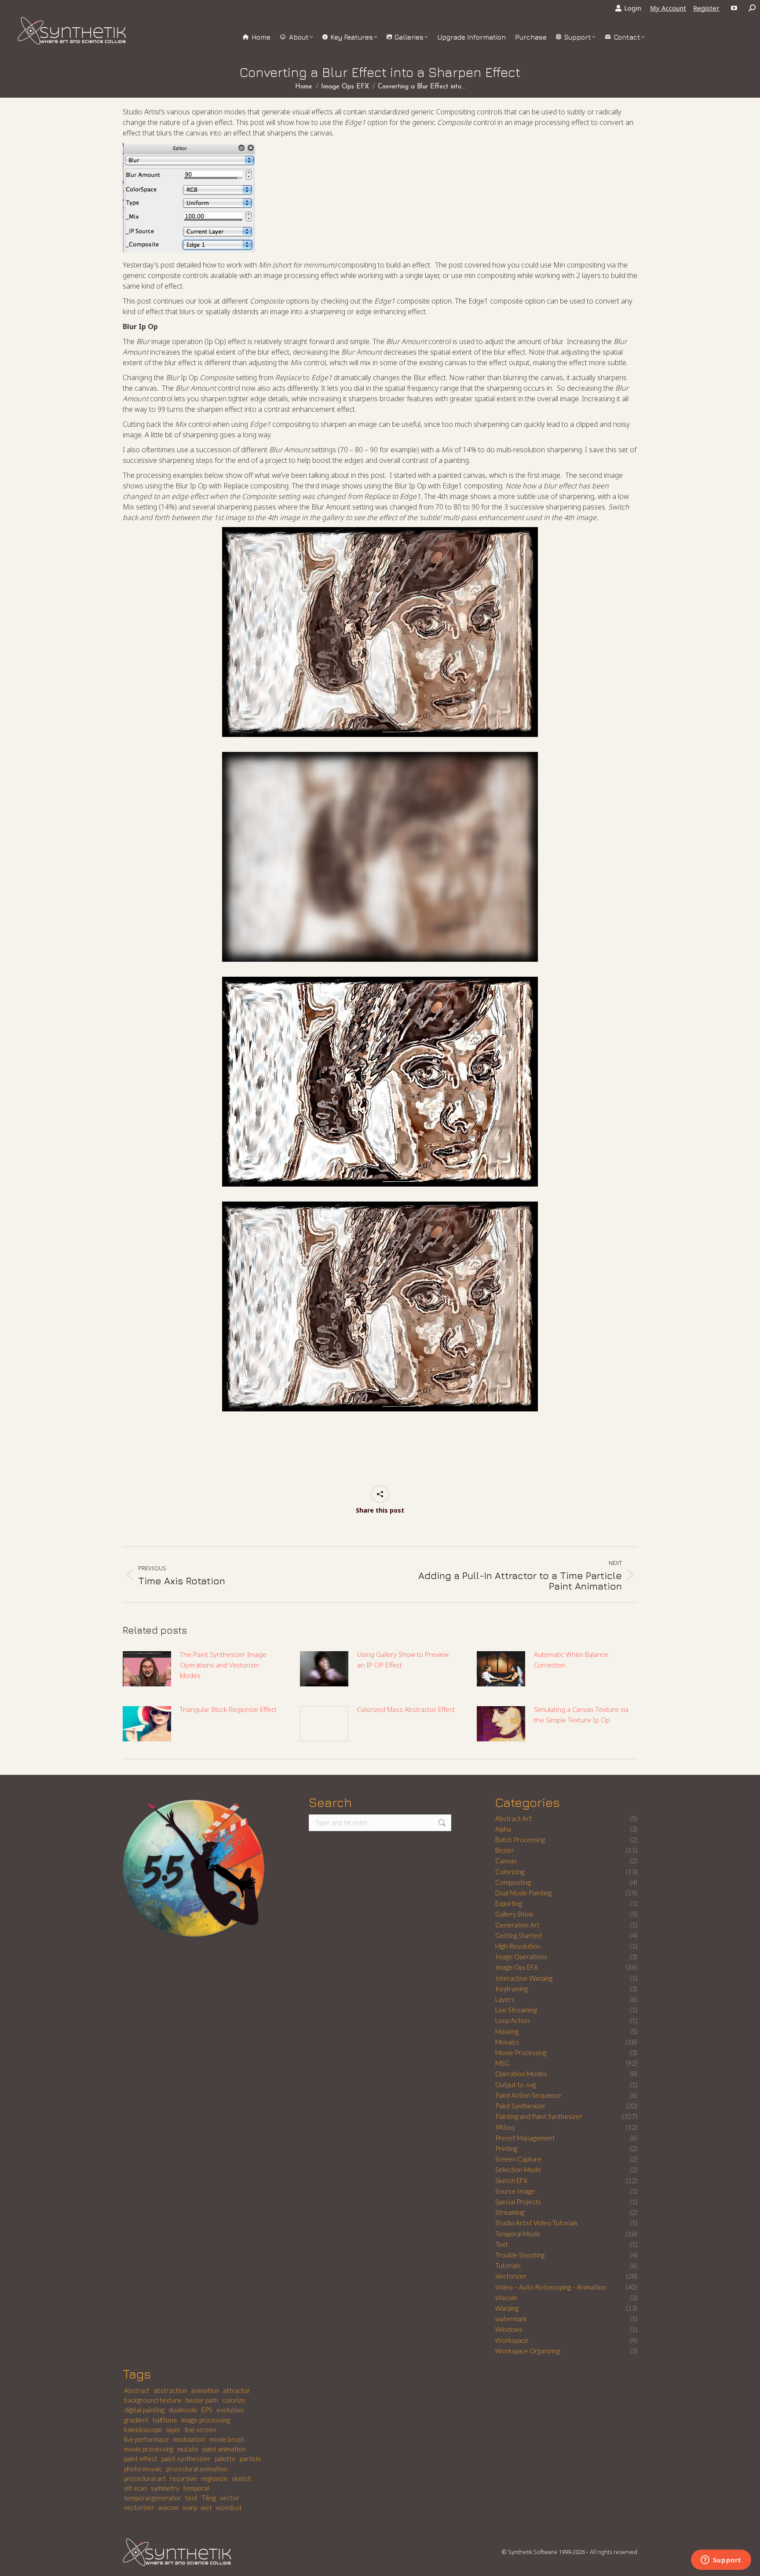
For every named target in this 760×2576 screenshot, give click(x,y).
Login (633, 8)
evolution (230, 2410)
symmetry (165, 2488)
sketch (241, 2478)
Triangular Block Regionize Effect (228, 1709)
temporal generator (153, 2498)
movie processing (149, 2449)
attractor (237, 2390)
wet (206, 2507)
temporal (196, 2488)
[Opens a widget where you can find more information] (721, 2561)
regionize (214, 2478)
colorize (234, 2400)
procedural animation (197, 2469)
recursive (183, 2478)
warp (190, 2507)
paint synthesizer (186, 2459)
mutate (188, 2449)
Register (706, 8)
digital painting (144, 2410)
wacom (168, 2507)
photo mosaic (143, 2469)
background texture (153, 2400)
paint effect (141, 2459)
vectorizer (139, 2507)
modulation (189, 2439)
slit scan (135, 2488)
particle (250, 2459)
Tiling (209, 2498)
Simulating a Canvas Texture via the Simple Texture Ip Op (581, 1715)
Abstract (137, 2390)
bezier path (202, 2400)
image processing (206, 2420)
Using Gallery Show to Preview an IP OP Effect (403, 1660)
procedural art (145, 2478)
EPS (207, 2410)
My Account (668, 8)
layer (174, 2429)
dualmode (183, 2410)
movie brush (227, 2439)
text (191, 2498)
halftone (165, 2420)
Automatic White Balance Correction (571, 1660)
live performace (146, 2439)
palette (225, 2459)
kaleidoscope (143, 2429)
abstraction (170, 2390)
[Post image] (147, 1669)
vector (230, 2498)
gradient (136, 2420)
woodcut (229, 2507)
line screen (201, 2429)
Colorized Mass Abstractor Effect (406, 1709)
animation (205, 2390)
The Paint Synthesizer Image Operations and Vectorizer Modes (223, 1665)
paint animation (224, 2449)
